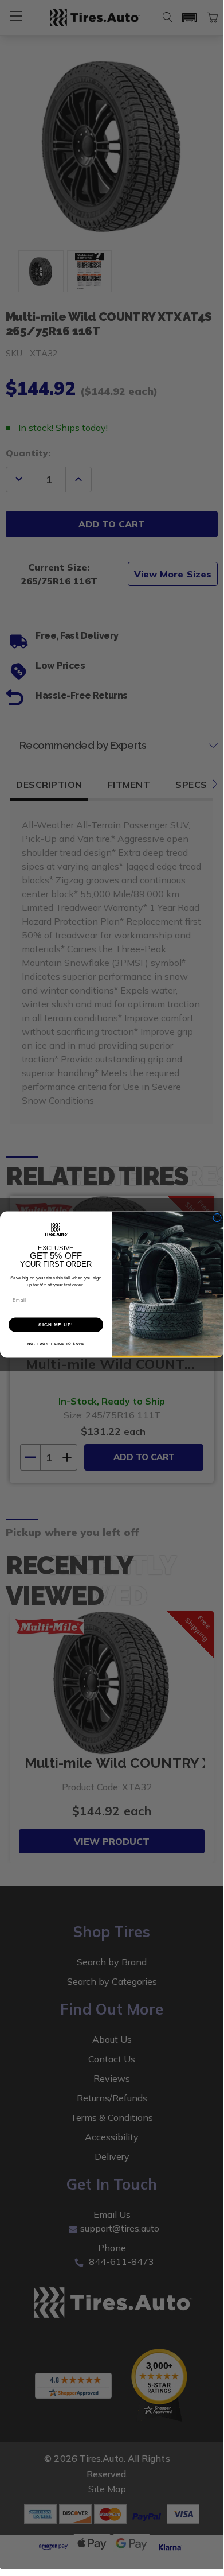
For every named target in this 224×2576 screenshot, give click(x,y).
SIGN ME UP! (56, 1325)
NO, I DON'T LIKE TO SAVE (56, 1343)
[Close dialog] (217, 1217)
